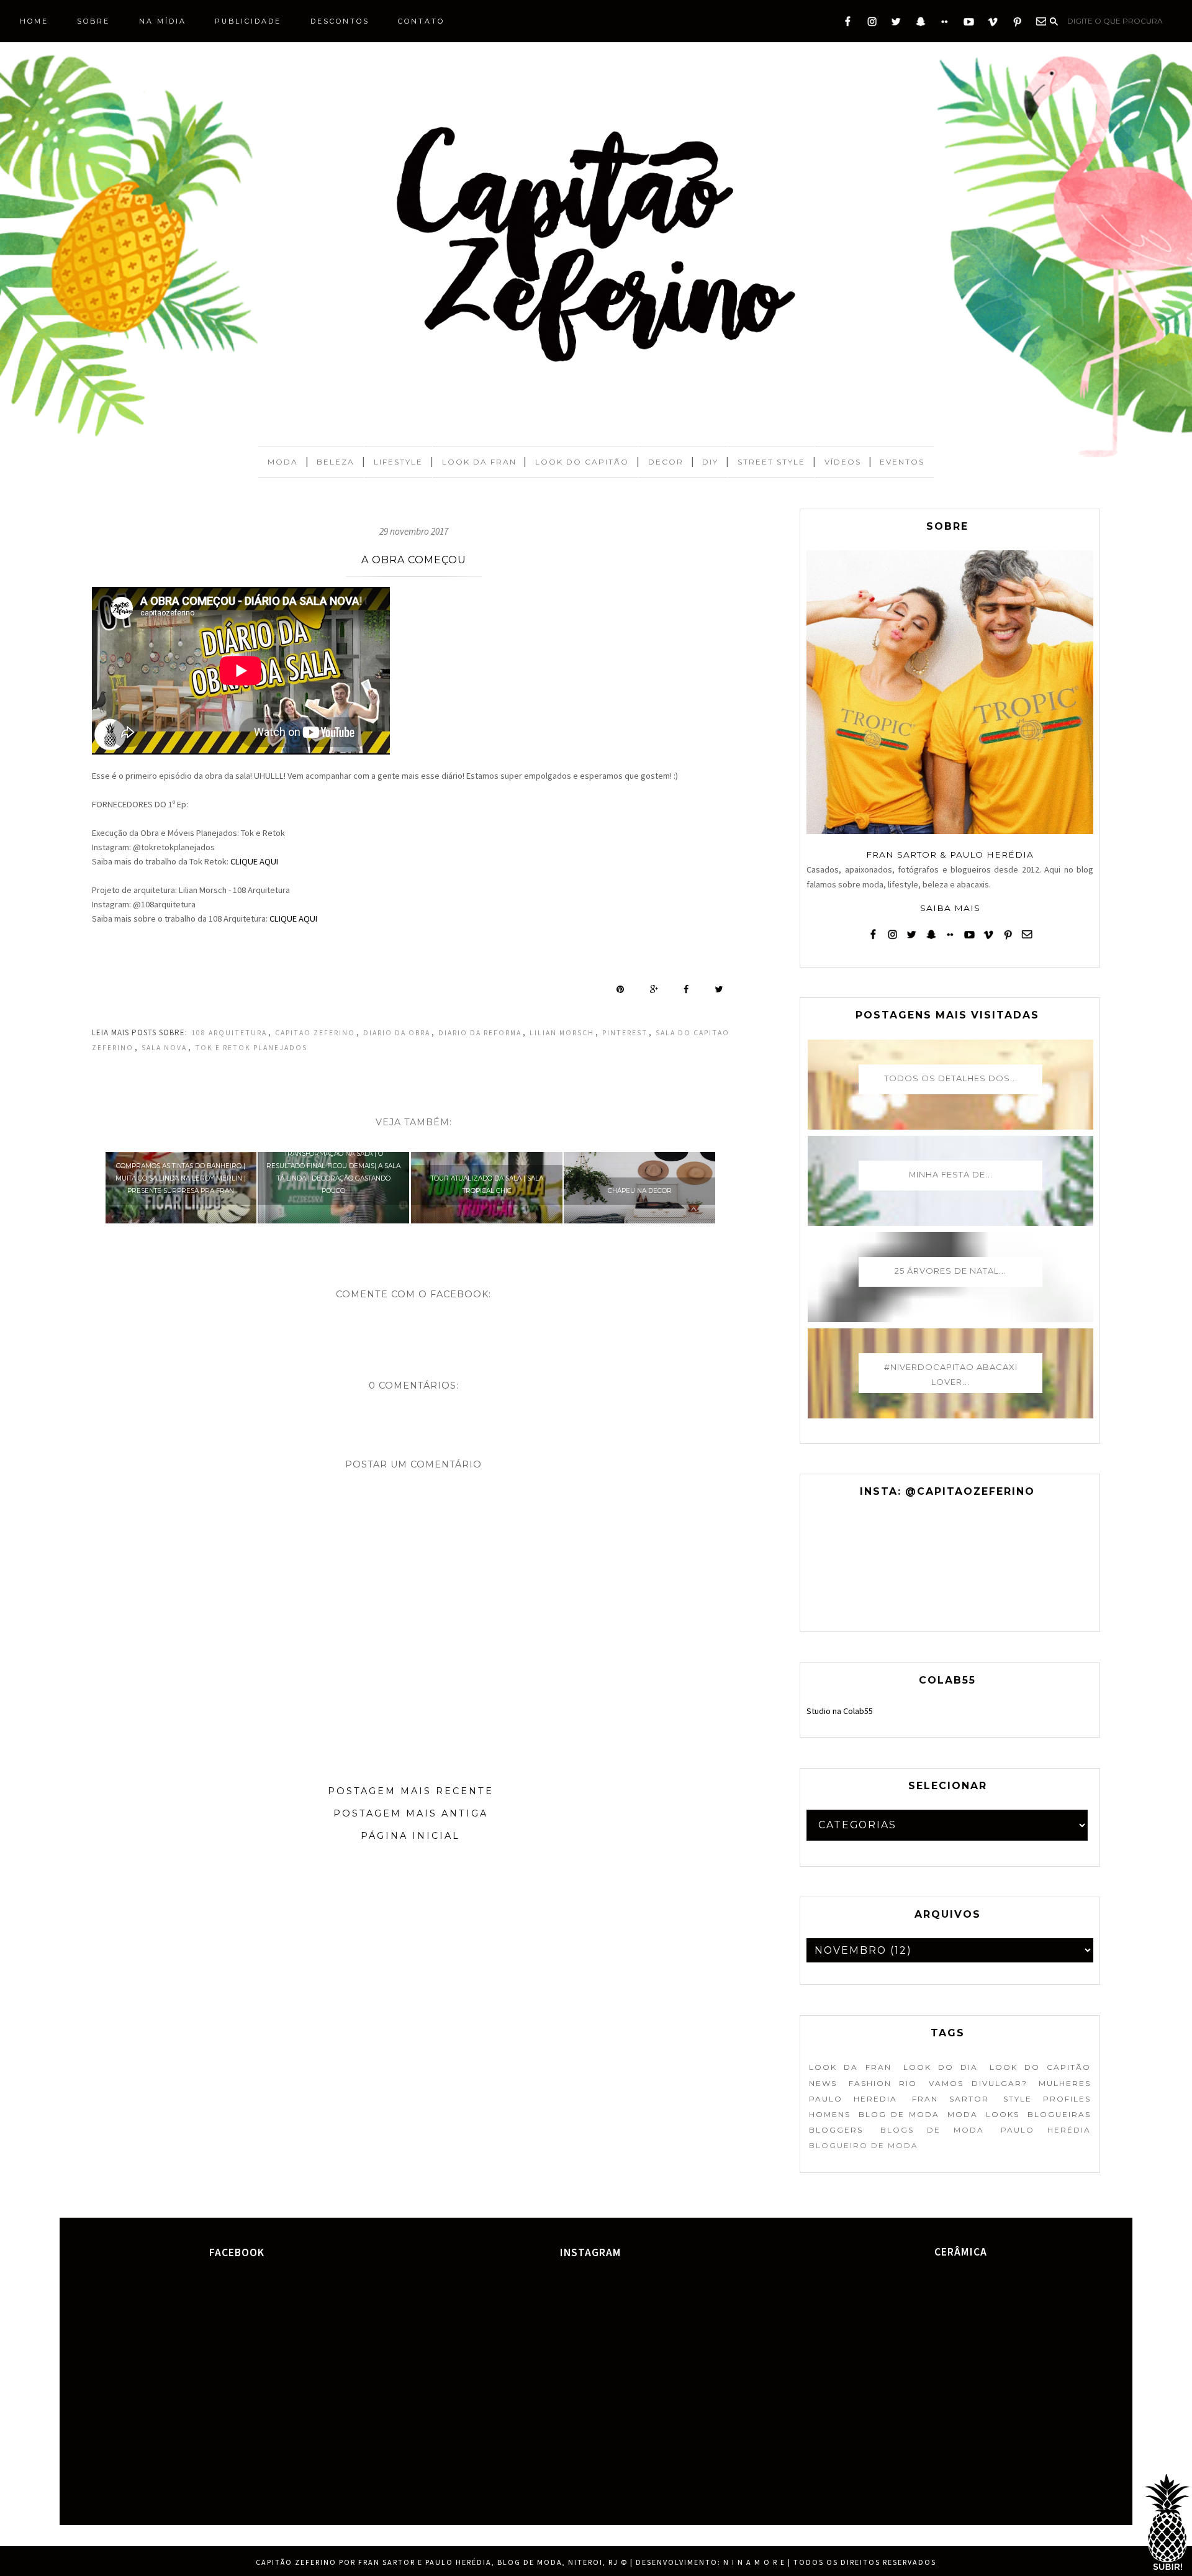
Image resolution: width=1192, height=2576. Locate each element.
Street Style (771, 462)
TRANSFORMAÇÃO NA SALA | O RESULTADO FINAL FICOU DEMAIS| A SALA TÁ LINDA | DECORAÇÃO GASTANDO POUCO (333, 1172)
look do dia (941, 2067)
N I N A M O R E (754, 2562)
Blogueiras (1059, 2114)
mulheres (1065, 2083)
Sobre (93, 21)
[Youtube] (969, 24)
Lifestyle (398, 462)
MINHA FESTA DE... (951, 1174)
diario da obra (397, 1033)
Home (34, 21)
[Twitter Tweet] (719, 989)
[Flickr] (945, 24)
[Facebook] (848, 24)
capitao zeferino (315, 1033)
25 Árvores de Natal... (950, 1271)
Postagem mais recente (411, 1791)
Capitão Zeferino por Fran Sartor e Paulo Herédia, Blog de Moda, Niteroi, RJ (437, 2562)
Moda (283, 462)
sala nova (164, 1048)
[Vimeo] (993, 24)
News (823, 2083)
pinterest (625, 1033)
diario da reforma (480, 1033)
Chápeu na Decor (640, 1191)
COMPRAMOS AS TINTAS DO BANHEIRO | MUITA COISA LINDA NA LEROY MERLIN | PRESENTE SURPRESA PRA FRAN (181, 1178)
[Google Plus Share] (654, 989)
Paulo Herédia (1046, 2130)
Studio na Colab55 (840, 1711)
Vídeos (843, 462)
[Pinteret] (1017, 24)
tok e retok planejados (251, 1048)
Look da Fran (479, 462)
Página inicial (410, 1836)
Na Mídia (163, 21)
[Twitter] (896, 24)
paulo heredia (853, 2099)
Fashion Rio (883, 2083)
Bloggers (836, 2130)
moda (963, 2114)
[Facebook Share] (686, 989)
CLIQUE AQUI (254, 861)
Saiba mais (950, 908)
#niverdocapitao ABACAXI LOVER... (951, 1374)
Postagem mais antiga (411, 1813)
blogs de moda (932, 2130)
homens (830, 2114)
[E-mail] (1041, 24)
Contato (421, 21)
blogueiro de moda (864, 2145)
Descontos (340, 21)
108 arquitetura (229, 1033)
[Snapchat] (920, 24)
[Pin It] (620, 989)
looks (1003, 2114)
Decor (666, 462)
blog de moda (899, 2114)
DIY (710, 462)
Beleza (336, 462)
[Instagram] (872, 24)
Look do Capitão (582, 462)
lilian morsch (562, 1033)
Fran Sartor (950, 2099)
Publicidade (248, 21)
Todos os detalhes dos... (951, 1078)
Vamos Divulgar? (978, 2083)
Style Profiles (1047, 2099)
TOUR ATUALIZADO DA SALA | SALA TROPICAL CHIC (487, 1185)
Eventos (902, 462)
